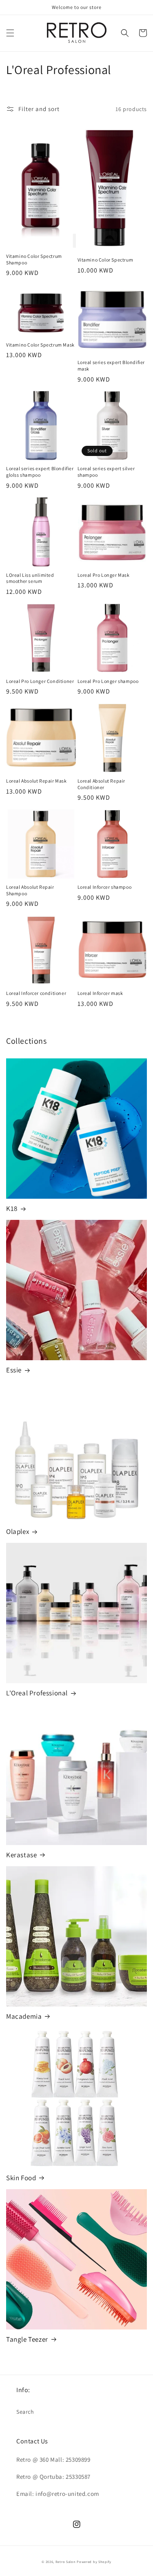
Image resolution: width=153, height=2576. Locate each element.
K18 (12, 1208)
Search (25, 2412)
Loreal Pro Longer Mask (104, 575)
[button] (10, 33)
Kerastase (21, 1855)
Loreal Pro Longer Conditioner (40, 681)
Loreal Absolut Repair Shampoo (30, 890)
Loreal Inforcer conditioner (36, 993)
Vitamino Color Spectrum (105, 260)
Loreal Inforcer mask (100, 993)
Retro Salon (66, 2562)
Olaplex (18, 1531)
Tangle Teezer (27, 2339)
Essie (14, 1370)
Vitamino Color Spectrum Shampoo (34, 259)
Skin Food (21, 2178)
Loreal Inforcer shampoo (105, 887)
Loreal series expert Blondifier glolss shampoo (40, 472)
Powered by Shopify (94, 2562)
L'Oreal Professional (37, 1693)
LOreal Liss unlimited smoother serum (30, 578)
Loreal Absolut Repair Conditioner (102, 784)
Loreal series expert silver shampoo (106, 472)
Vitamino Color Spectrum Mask (40, 345)
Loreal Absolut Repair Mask (37, 781)
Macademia (24, 2016)
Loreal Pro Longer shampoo (108, 681)
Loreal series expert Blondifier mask (111, 365)
